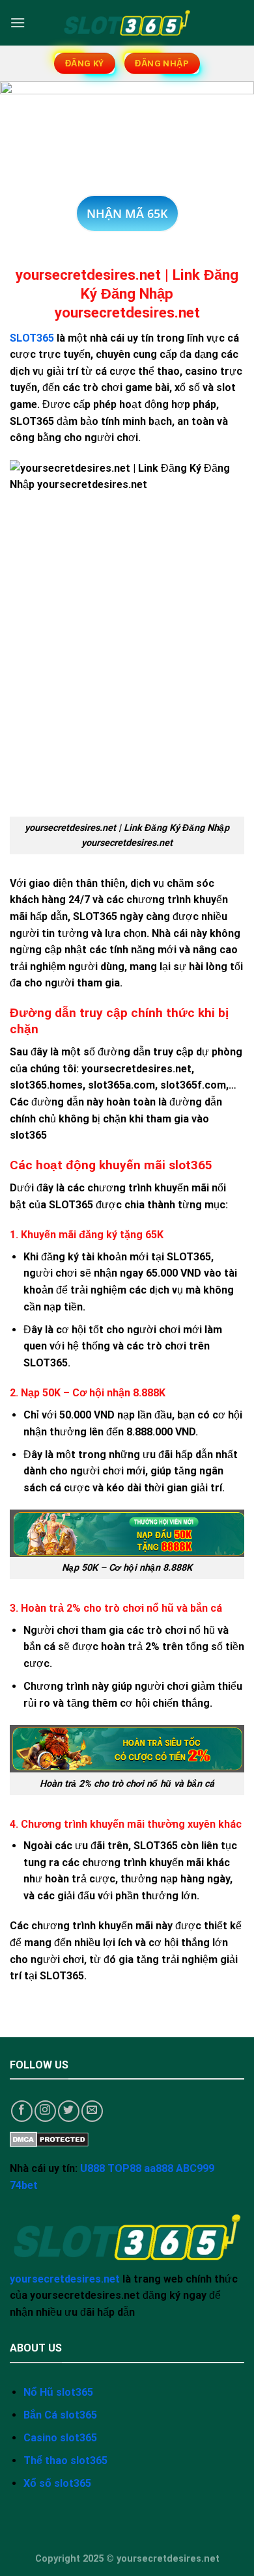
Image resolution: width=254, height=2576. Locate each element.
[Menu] (18, 22)
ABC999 (195, 2168)
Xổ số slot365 (57, 2483)
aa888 (159, 2168)
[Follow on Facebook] (22, 2111)
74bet (24, 2185)
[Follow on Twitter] (69, 2111)
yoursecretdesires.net (65, 2279)
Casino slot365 (60, 2438)
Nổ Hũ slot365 (58, 2392)
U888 (92, 2168)
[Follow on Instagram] (45, 2111)
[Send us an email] (92, 2111)
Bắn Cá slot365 (60, 2415)
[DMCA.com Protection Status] (49, 2138)
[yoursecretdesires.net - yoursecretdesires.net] (127, 23)
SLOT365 (32, 338)
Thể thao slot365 (65, 2461)
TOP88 (124, 2168)
